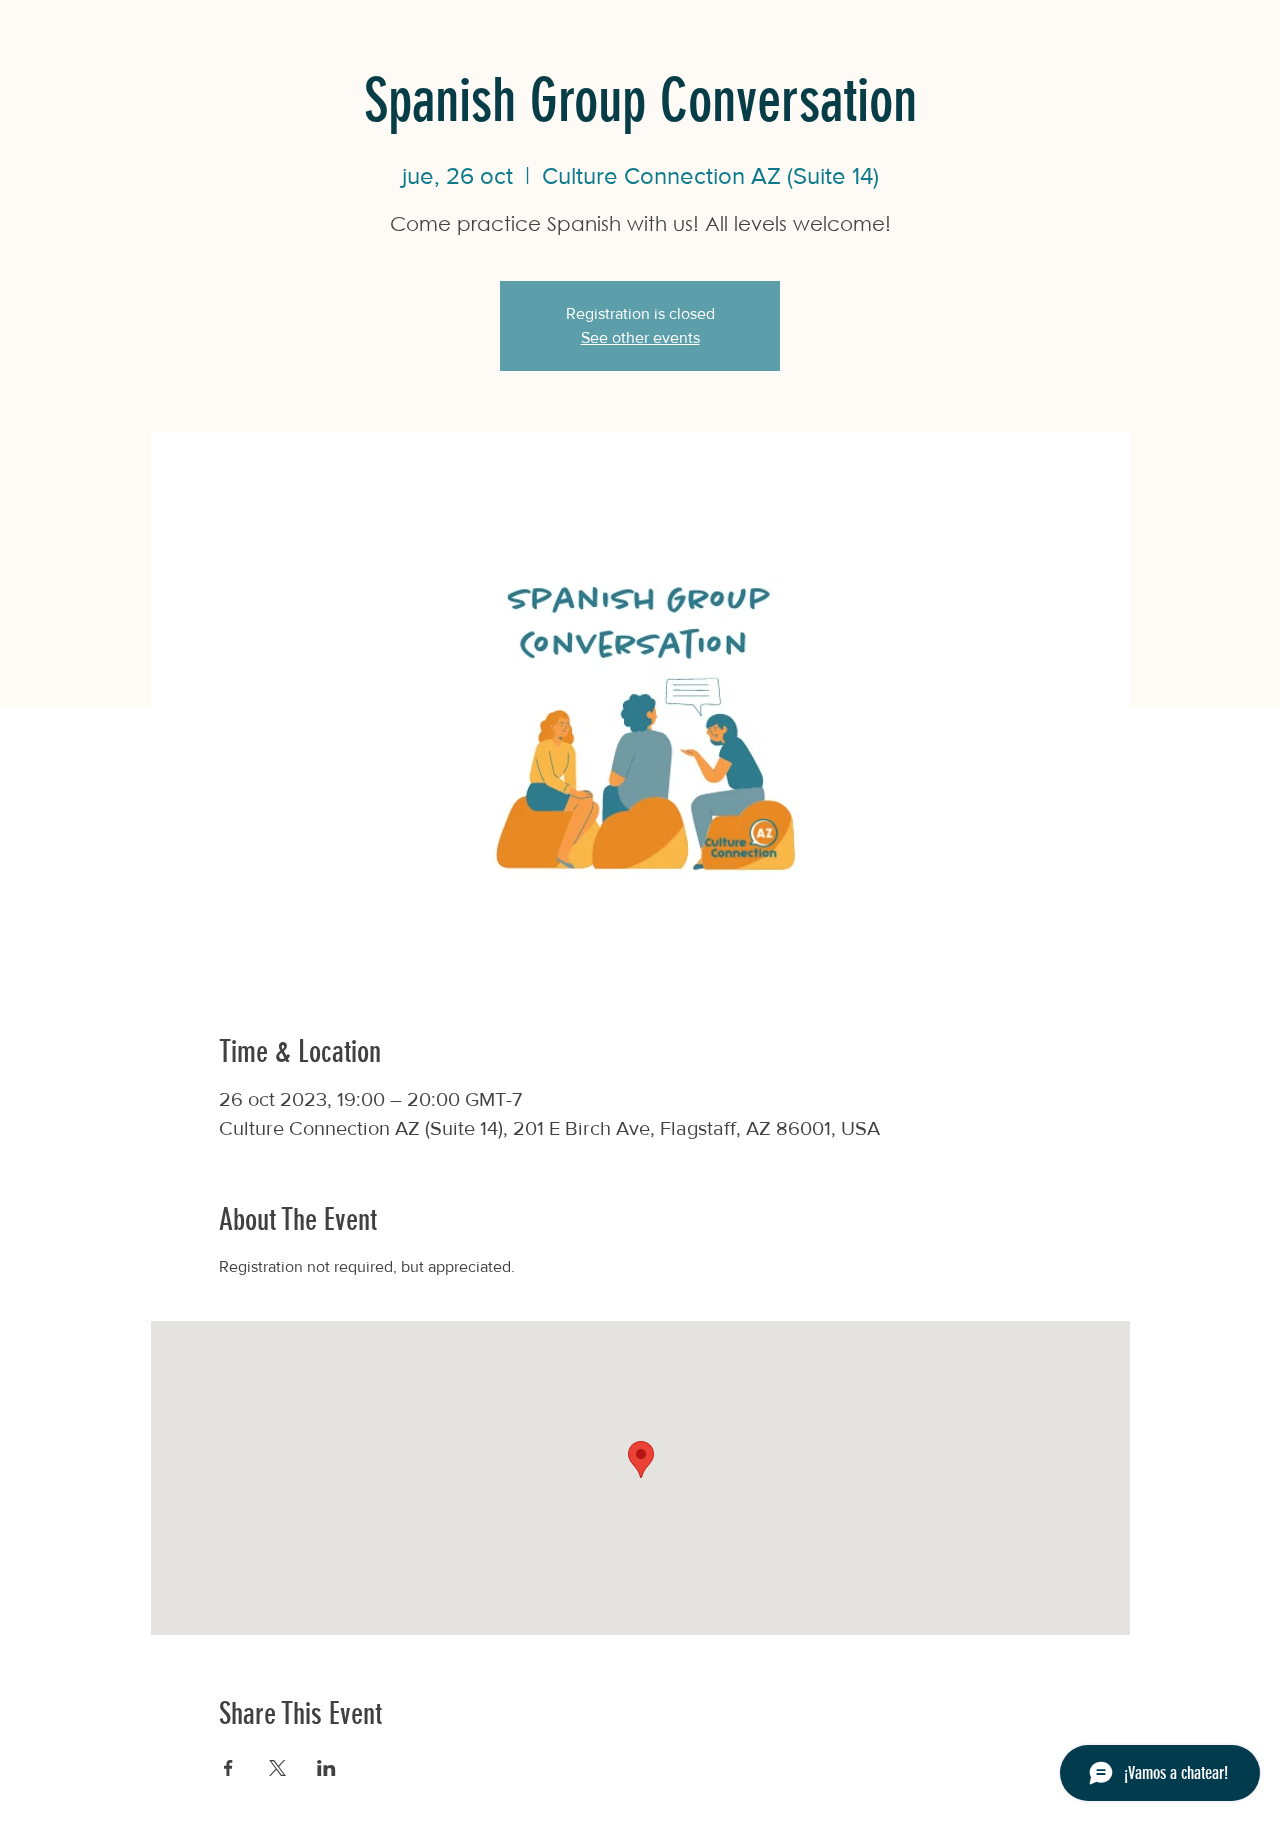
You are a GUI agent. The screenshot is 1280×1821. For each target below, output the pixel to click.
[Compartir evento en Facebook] (228, 1768)
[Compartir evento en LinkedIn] (326, 1768)
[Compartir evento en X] (277, 1768)
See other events (640, 337)
